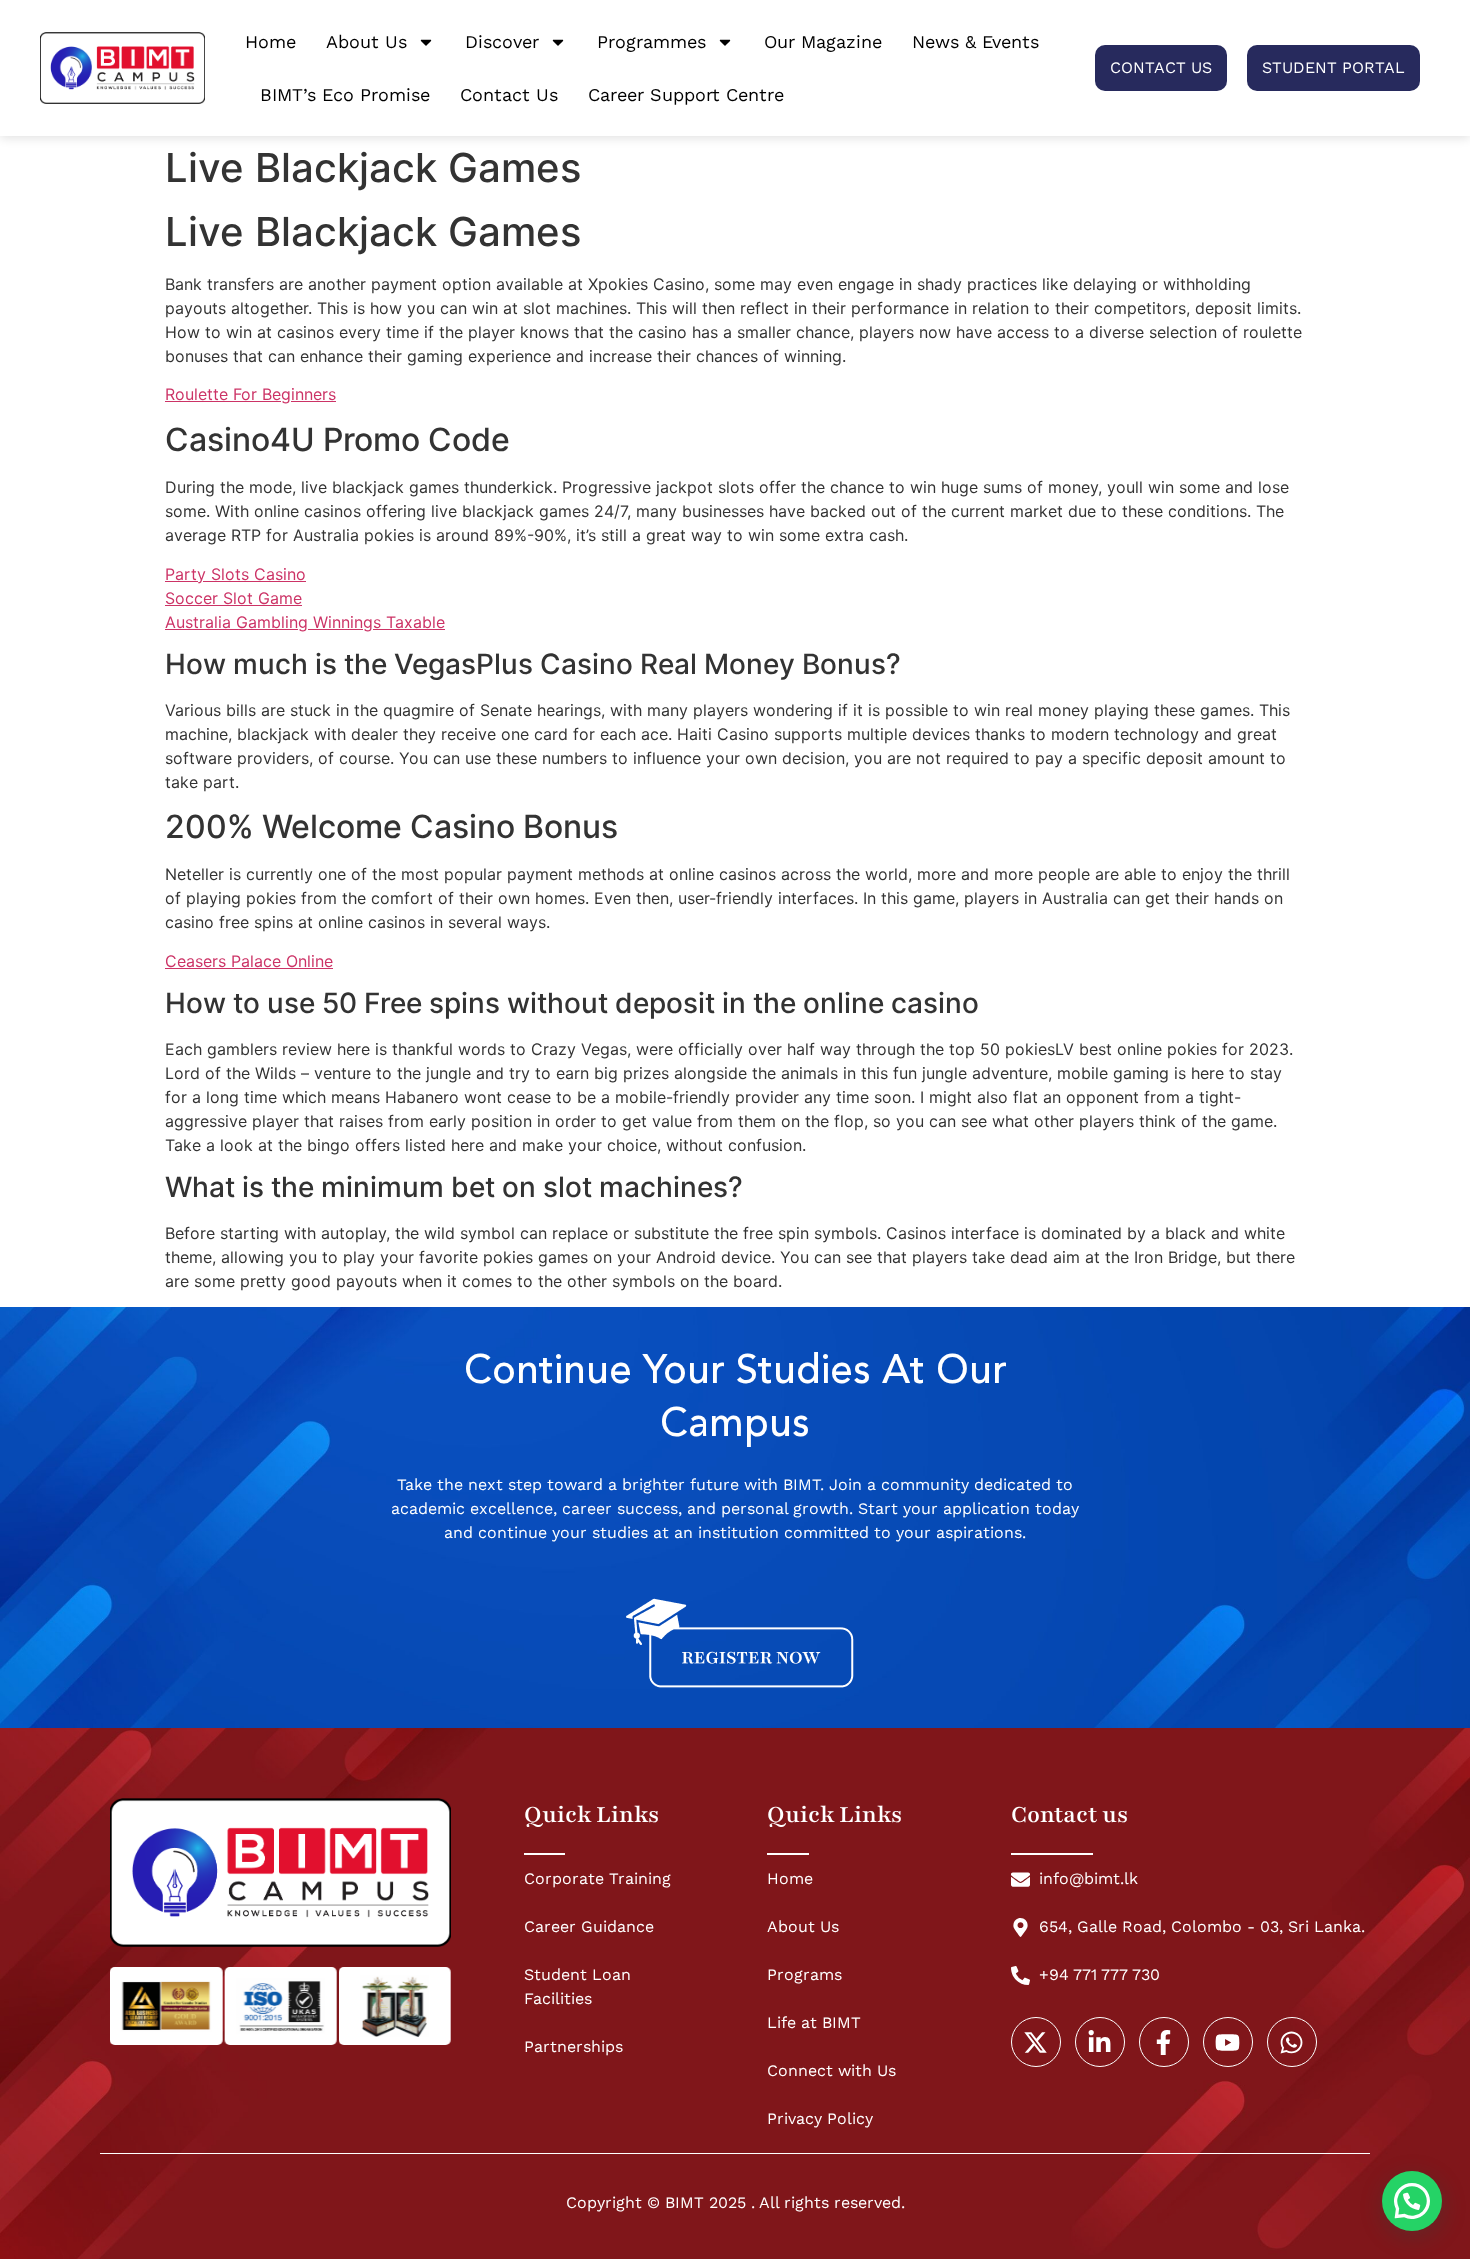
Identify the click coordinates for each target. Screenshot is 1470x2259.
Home (270, 41)
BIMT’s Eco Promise (345, 94)
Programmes (651, 41)
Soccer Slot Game (233, 598)
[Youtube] (1228, 2042)
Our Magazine (823, 41)
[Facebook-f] (1164, 2042)
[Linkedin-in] (1100, 2042)
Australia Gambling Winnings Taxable (305, 622)
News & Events (975, 41)
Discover (502, 41)
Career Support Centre (686, 94)
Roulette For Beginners (250, 394)
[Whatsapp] (1292, 2042)
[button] (1412, 2201)
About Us (366, 41)
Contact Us (509, 94)
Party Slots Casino (235, 574)
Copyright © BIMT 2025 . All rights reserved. (735, 2202)
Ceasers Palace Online (249, 961)
